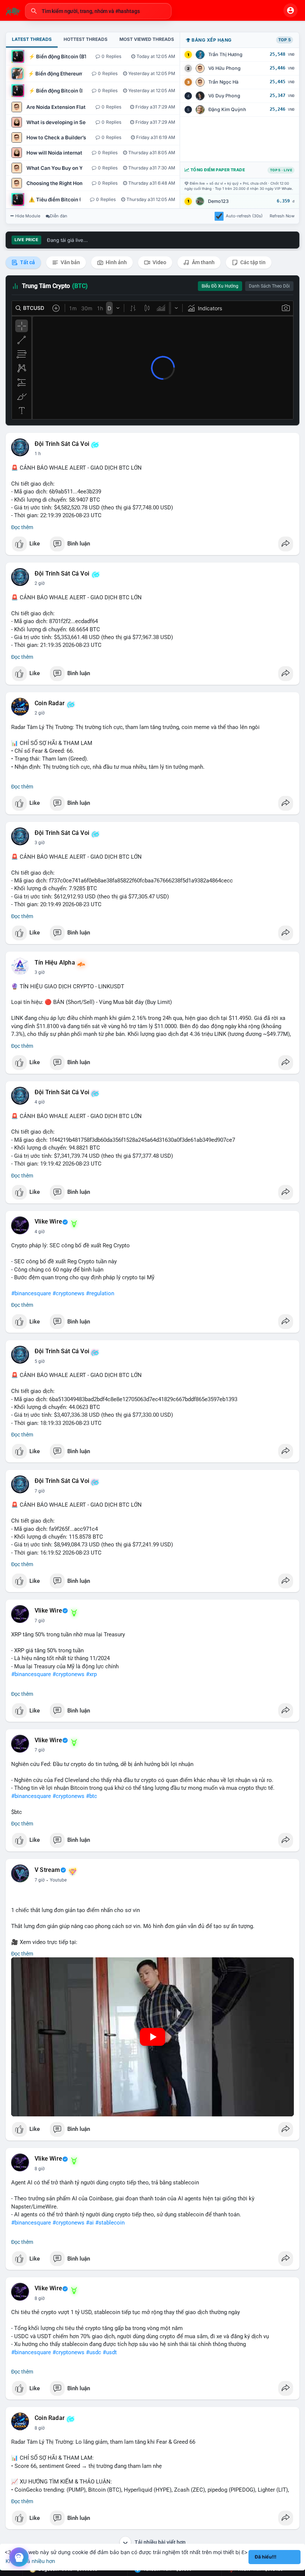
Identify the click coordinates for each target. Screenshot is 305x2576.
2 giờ (40, 583)
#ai (90, 2223)
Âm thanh (203, 262)
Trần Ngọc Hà (223, 82)
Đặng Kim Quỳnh (227, 109)
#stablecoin (110, 2223)
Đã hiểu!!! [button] (266, 2557)
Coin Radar (50, 703)
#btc (91, 1796)
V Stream (47, 1870)
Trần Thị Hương (225, 54)
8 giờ (40, 2169)
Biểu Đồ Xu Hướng (220, 286)
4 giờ (40, 1102)
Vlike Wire (48, 1222)
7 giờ (40, 1491)
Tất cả (27, 262)
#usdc (94, 2352)
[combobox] (98, 11)
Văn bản (70, 262)
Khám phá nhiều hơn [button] (30, 2561)
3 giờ (40, 843)
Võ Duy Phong (224, 96)
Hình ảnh (116, 262)
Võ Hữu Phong (224, 68)
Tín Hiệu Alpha (55, 963)
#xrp (91, 1674)
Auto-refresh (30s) (244, 216)
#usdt (110, 2352)
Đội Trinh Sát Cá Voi (62, 444)
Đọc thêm (22, 527)
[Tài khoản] (290, 10)
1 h (38, 454)
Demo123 (218, 201)
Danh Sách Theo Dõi (269, 286)
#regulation (100, 1293)
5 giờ (40, 1361)
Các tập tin (252, 262)
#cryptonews (68, 1293)
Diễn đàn (59, 216)
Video (159, 262)
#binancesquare (31, 1293)
